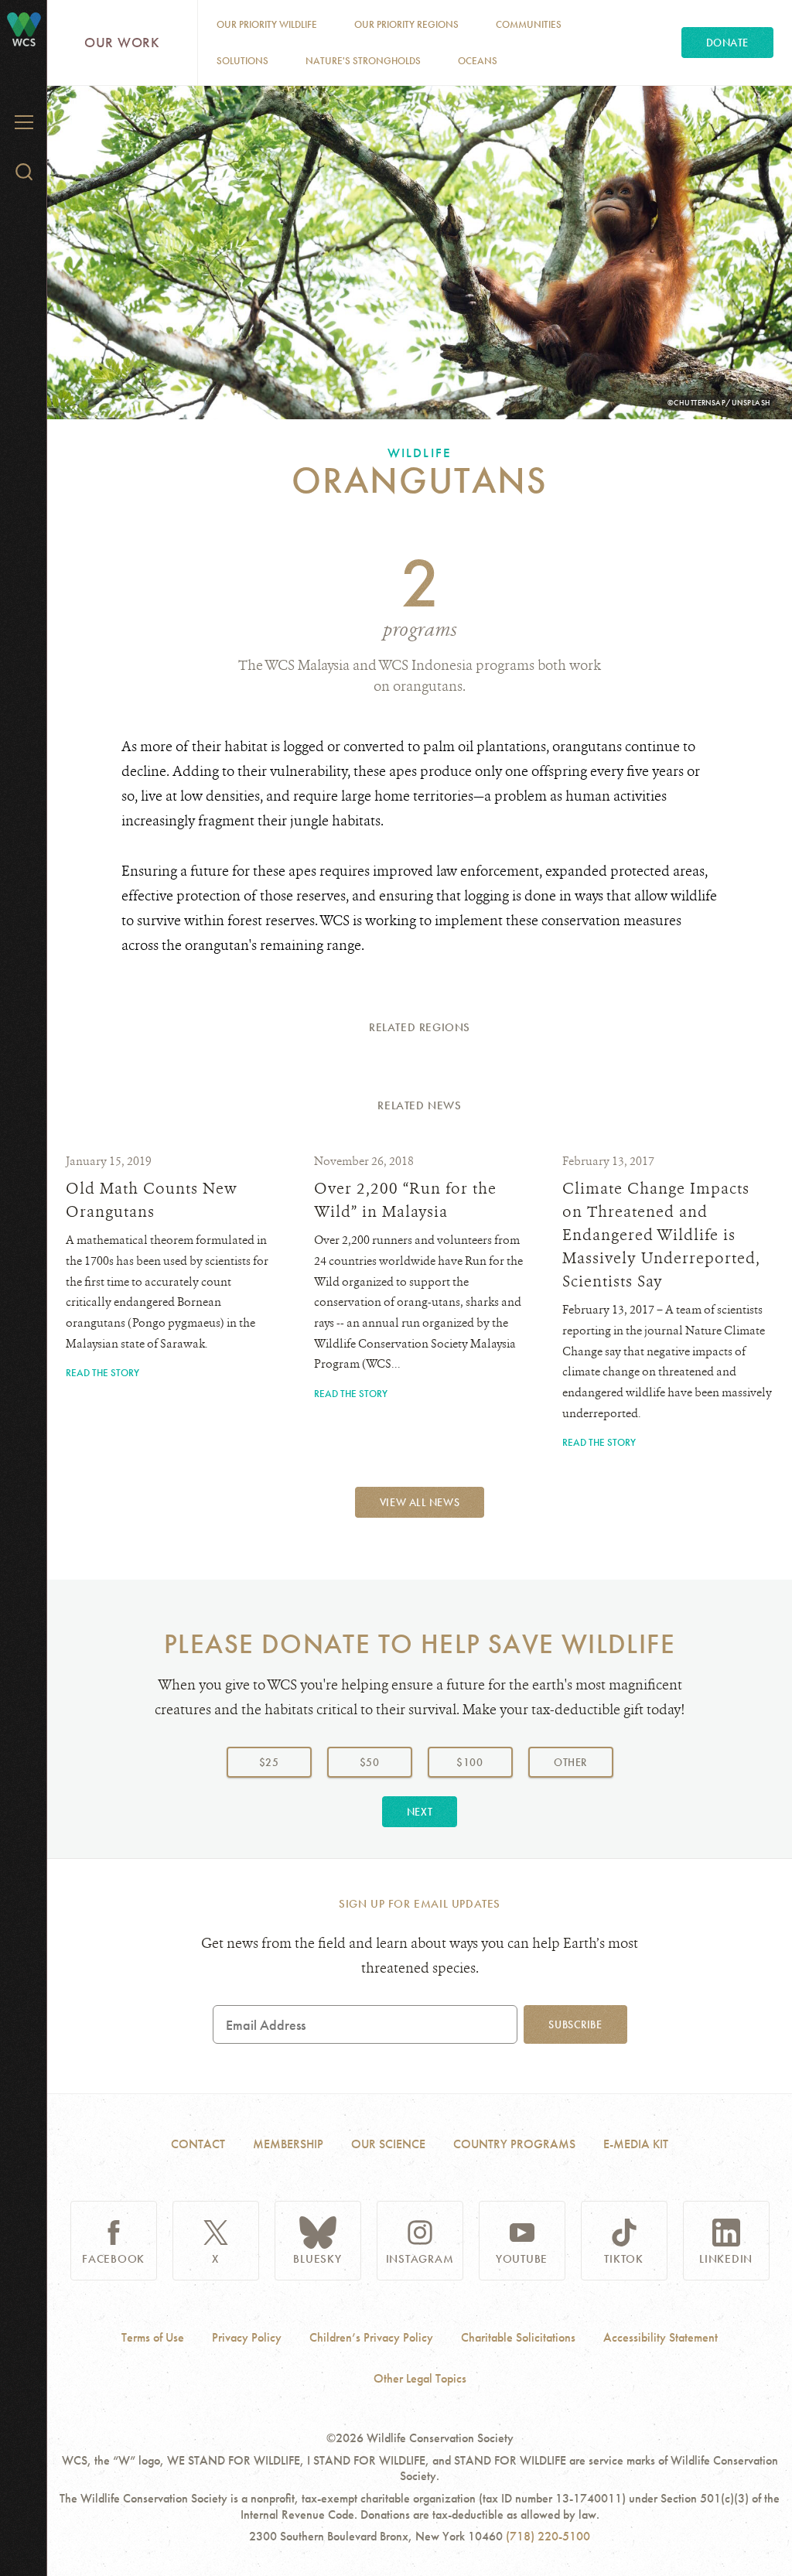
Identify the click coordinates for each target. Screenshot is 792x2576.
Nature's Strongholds (363, 61)
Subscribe (575, 2024)
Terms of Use (153, 2338)
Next (420, 1812)
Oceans (478, 61)
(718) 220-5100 (548, 2537)
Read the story (102, 1373)
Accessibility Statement (661, 2338)
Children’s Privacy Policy (371, 2338)
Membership (288, 2144)
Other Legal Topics (420, 2379)
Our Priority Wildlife (267, 24)
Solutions (242, 61)
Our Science (388, 2144)
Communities (529, 24)
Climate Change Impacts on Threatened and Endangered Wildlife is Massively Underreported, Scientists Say (661, 1235)
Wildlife (419, 453)
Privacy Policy (247, 2338)
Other (583, 1762)
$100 (469, 1762)
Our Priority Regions (406, 24)
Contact (198, 2144)
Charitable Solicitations (518, 2338)
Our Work (122, 42)
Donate (727, 43)
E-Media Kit (636, 2144)
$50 (370, 1762)
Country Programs (514, 2144)
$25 (269, 1762)
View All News (420, 1502)
